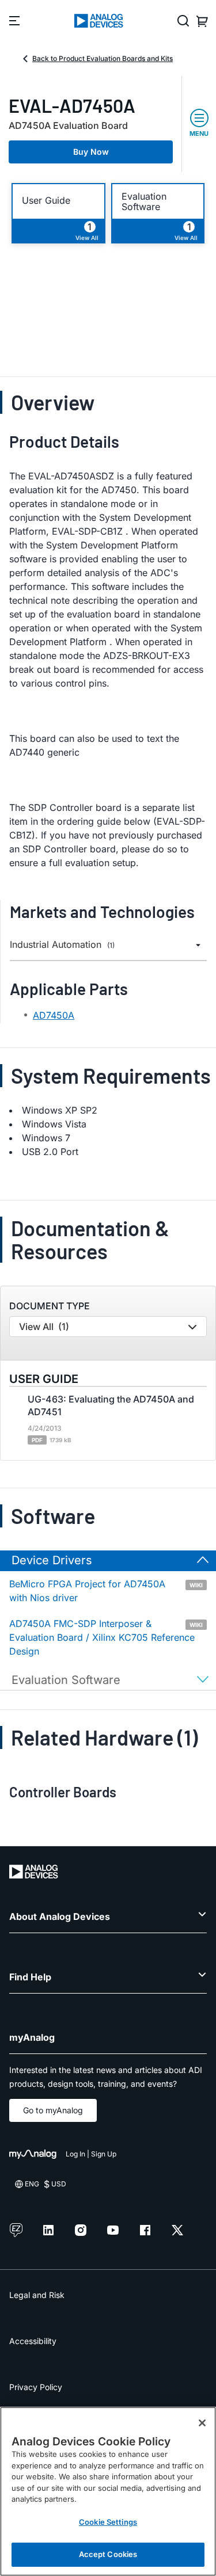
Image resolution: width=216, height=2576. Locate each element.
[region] (108, 2491)
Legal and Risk (37, 2295)
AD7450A (54, 1015)
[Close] (202, 2423)
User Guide (46, 201)
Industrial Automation (62, 945)
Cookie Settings (108, 2522)
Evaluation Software (144, 201)
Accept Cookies (108, 2554)
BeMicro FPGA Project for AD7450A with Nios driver (106, 1591)
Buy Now (91, 152)
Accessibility (33, 2341)
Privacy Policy (36, 2387)
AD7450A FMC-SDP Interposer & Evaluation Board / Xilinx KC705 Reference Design (106, 1637)
